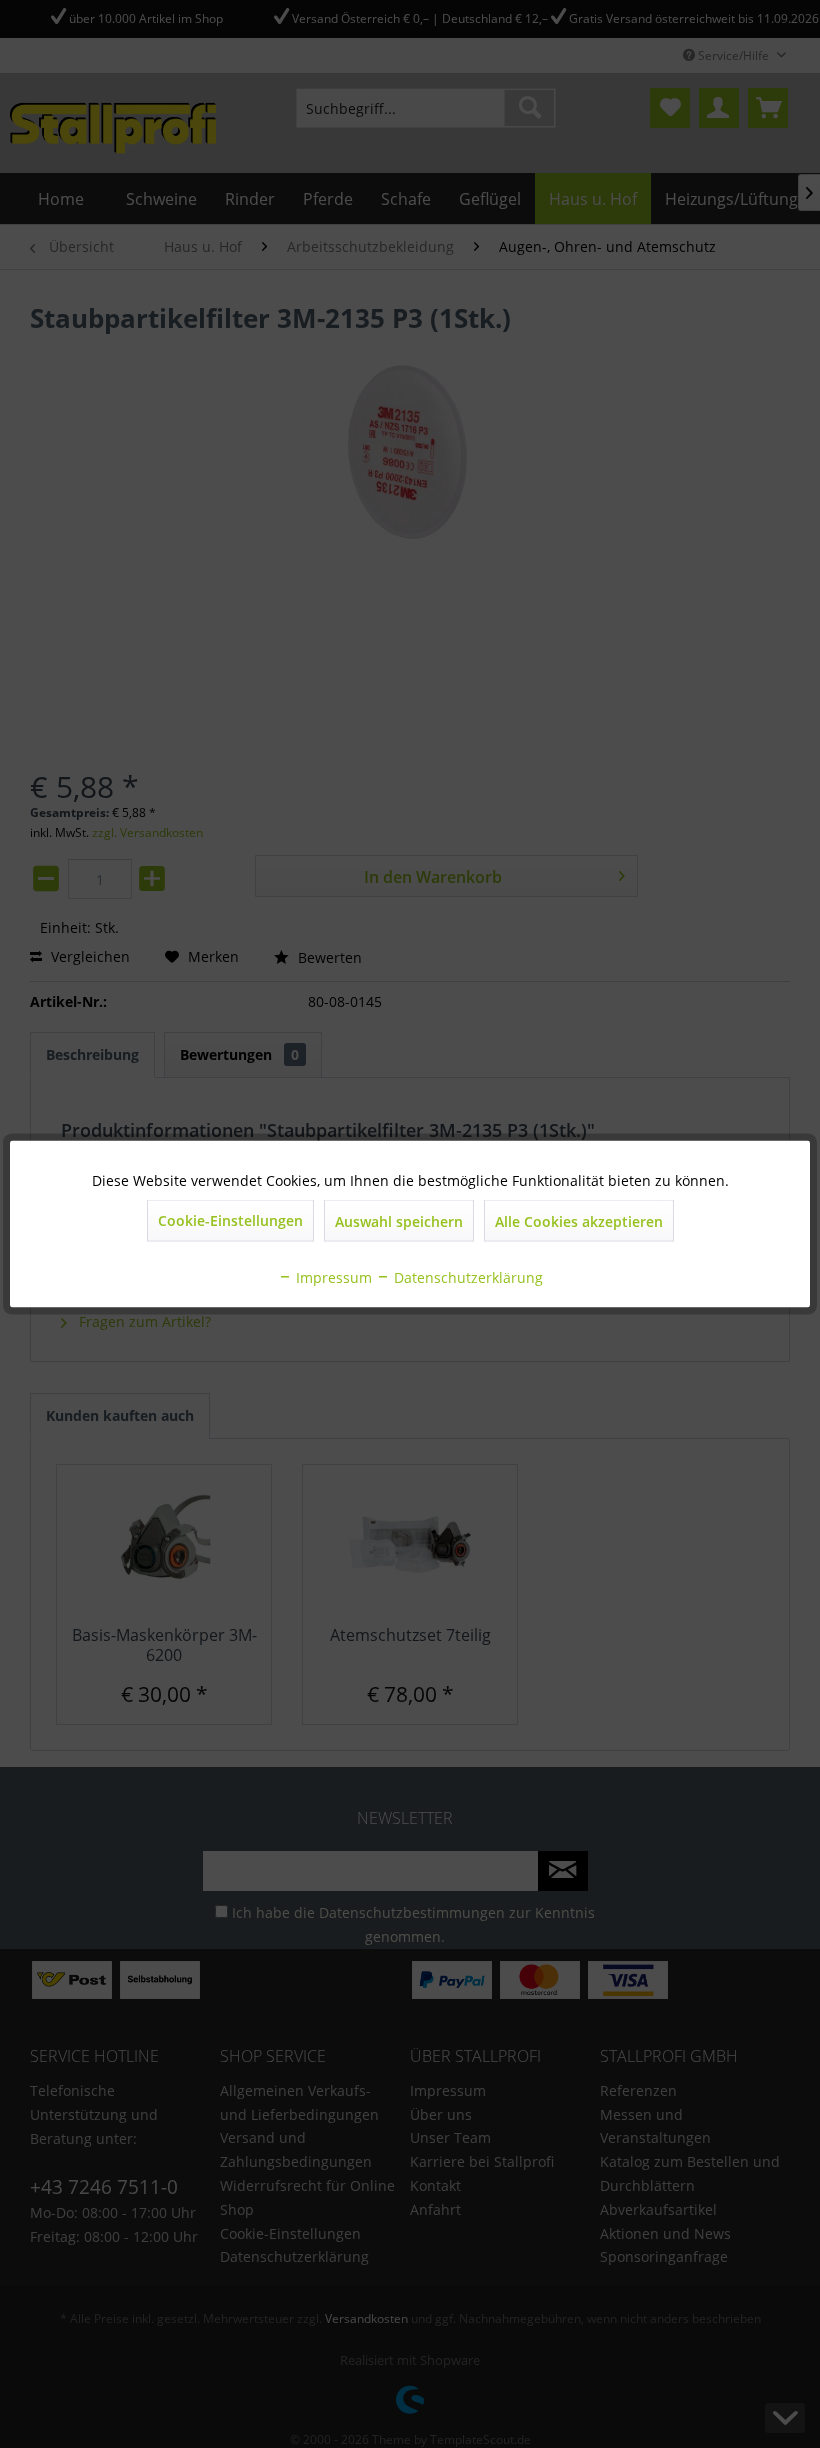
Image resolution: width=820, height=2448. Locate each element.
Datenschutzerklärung (466, 1277)
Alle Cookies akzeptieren (579, 1221)
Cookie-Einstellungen (230, 1220)
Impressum (332, 1277)
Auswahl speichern (399, 1221)
